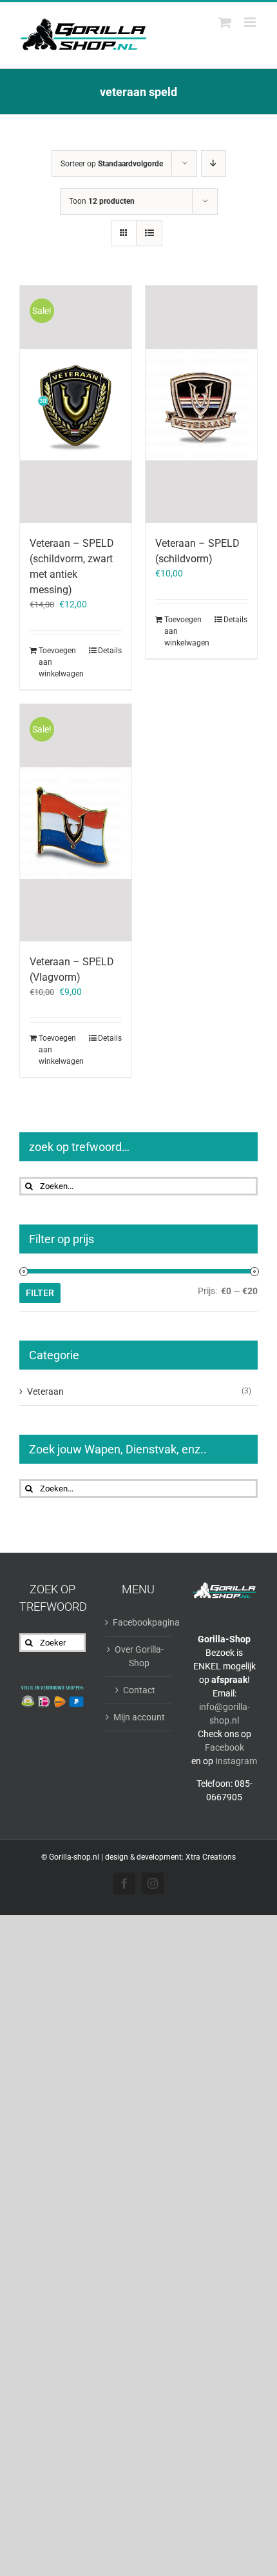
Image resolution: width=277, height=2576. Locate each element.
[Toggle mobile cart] (225, 22)
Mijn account (139, 1717)
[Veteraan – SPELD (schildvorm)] (201, 404)
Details (110, 651)
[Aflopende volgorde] (214, 163)
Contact (139, 1690)
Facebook (224, 1747)
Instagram (236, 1761)
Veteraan (45, 1391)
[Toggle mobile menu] (251, 22)
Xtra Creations (211, 1857)
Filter (40, 1293)
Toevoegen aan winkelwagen (57, 662)
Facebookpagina (139, 1622)
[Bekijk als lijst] (149, 233)
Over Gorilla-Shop (139, 1656)
